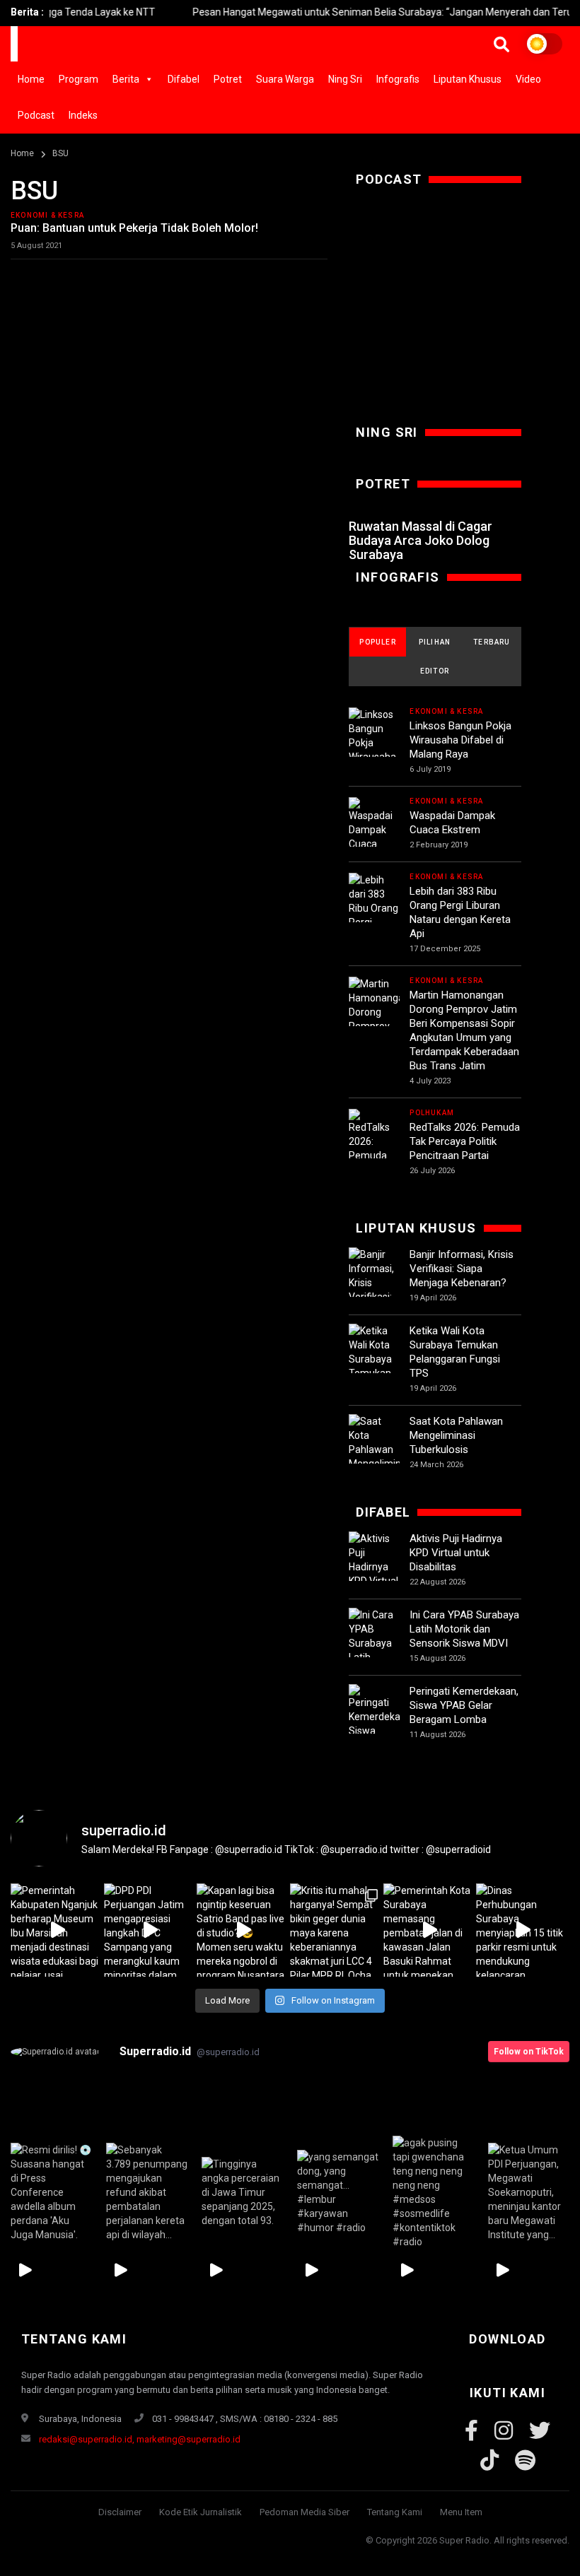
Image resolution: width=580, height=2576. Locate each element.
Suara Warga (285, 79)
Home (31, 79)
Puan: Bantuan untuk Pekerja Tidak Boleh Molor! (134, 228)
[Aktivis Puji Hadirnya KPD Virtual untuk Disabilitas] (374, 1574)
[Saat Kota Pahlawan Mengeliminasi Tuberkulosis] (374, 1449)
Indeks (83, 115)
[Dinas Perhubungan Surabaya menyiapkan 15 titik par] (523, 1930)
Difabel (184, 79)
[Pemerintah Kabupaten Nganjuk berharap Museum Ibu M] (57, 1930)
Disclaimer (120, 2512)
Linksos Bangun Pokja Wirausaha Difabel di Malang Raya (460, 740)
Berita (126, 79)
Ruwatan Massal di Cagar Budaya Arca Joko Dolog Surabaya (420, 540)
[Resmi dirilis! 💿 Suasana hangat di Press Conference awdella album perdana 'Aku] (51, 2193)
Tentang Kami (395, 2512)
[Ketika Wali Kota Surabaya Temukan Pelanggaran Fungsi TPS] (374, 1366)
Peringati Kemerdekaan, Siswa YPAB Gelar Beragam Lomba (464, 1705)
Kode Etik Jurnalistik (201, 2512)
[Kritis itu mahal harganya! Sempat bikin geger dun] (337, 1930)
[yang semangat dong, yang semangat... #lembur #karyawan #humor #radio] (338, 2193)
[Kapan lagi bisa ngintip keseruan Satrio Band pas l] (243, 1930)
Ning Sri (345, 79)
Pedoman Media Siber (304, 2512)
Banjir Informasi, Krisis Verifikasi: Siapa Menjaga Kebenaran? (462, 1269)
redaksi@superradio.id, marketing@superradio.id (140, 2439)
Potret (228, 79)
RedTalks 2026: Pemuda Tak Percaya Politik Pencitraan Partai (465, 1141)
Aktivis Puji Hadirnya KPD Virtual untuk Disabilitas (456, 1553)
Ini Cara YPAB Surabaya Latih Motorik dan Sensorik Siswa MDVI (464, 1629)
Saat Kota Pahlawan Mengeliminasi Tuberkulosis (456, 1435)
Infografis (398, 79)
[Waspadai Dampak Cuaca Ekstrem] (374, 831)
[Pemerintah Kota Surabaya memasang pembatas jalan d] (430, 1930)
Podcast (36, 115)
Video (528, 79)
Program (79, 79)
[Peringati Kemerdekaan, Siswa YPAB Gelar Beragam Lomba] (374, 1732)
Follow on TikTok (529, 2052)
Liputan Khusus (468, 79)
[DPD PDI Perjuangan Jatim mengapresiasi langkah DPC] (151, 1930)
